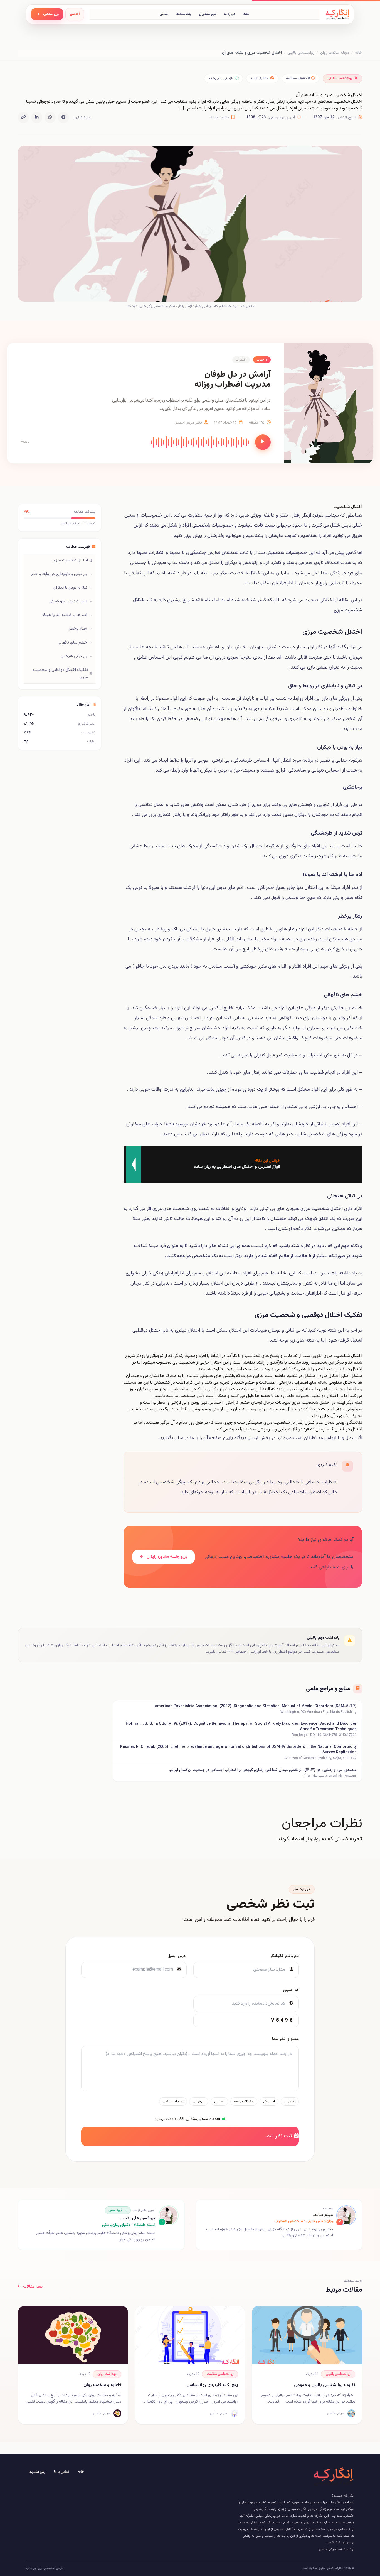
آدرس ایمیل (177, 1956)
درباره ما (230, 14)
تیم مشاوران (208, 14)
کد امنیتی (291, 1990)
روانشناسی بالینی (301, 53)
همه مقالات (33, 2287)
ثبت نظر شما (279, 2136)
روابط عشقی (141, 846)
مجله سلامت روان (335, 53)
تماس (164, 14)
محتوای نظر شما (285, 2039)
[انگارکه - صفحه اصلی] (337, 14)
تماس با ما (61, 2472)
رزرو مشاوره (37, 2472)
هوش (212, 647)
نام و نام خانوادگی (284, 1956)
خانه (246, 14)
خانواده (355, 709)
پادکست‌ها (183, 14)
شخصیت (239, 573)
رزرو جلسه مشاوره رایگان (166, 1557)
